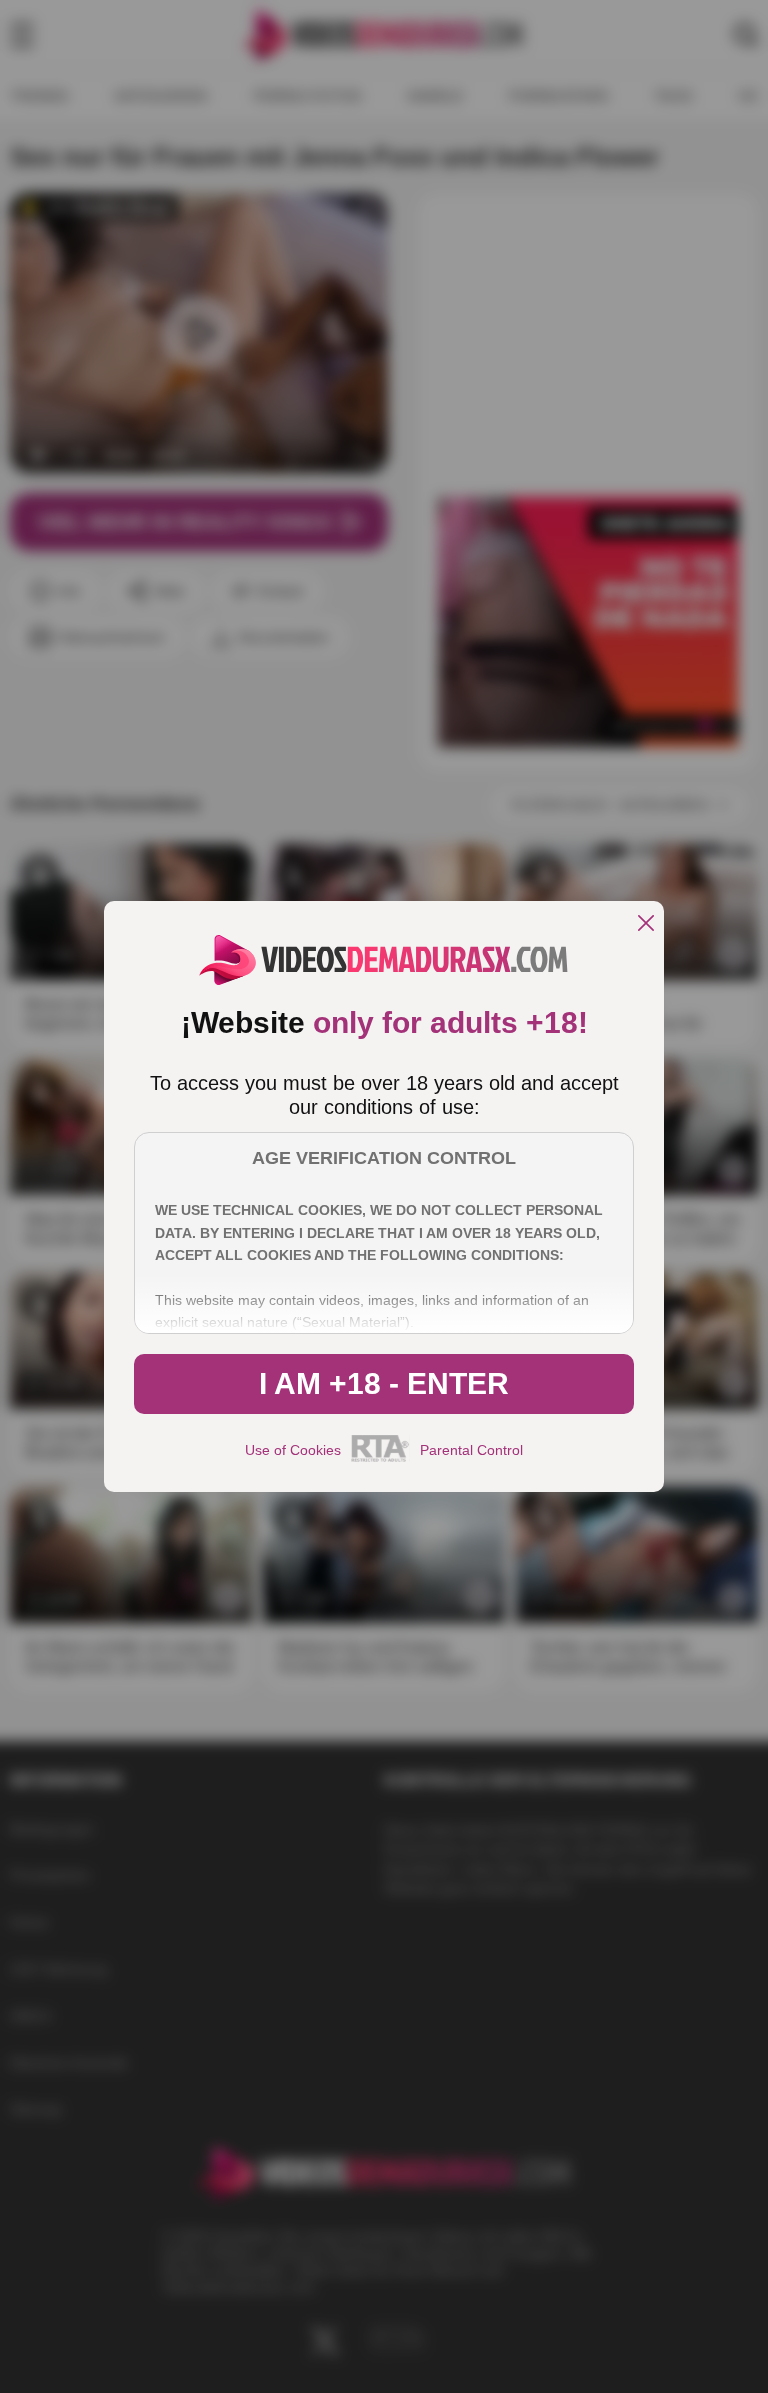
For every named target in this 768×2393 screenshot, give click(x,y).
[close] (646, 924)
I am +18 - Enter (384, 1383)
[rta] (380, 1459)
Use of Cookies (293, 1450)
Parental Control (471, 1450)
